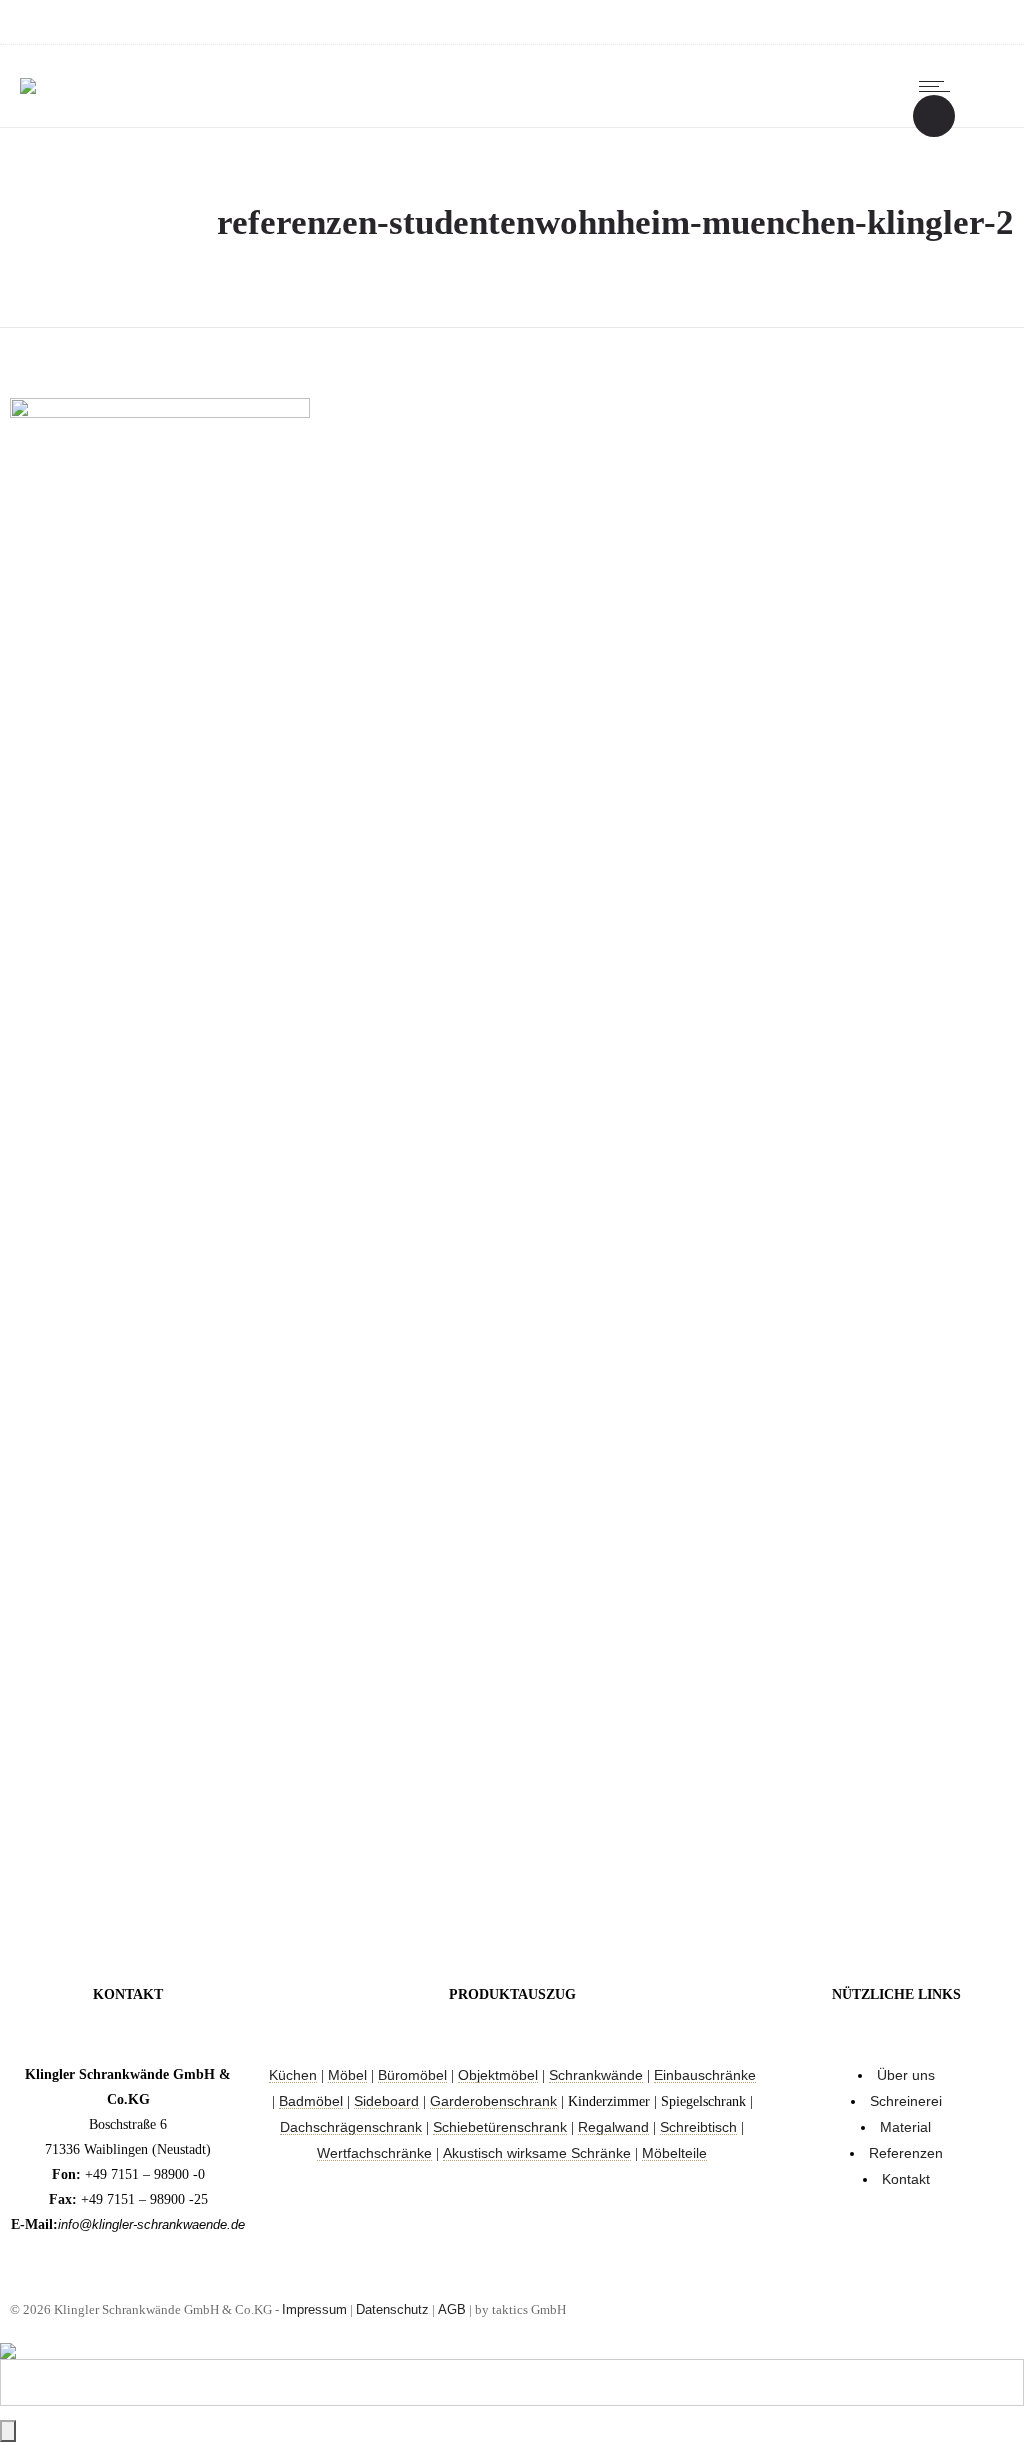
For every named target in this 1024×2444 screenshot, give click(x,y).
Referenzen (906, 2153)
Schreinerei (906, 2101)
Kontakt (906, 2179)
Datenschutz (392, 2309)
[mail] (972, 22)
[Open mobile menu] (939, 86)
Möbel (347, 2075)
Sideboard (386, 2101)
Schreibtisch (698, 2127)
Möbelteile (674, 2153)
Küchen (293, 2075)
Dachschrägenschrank (351, 2127)
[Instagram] (884, 22)
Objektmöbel (498, 2075)
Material (905, 2127)
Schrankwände (596, 2075)
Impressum (314, 2309)
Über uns (906, 2075)
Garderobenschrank (493, 2101)
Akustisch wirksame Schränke (537, 2153)
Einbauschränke (705, 2075)
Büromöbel (412, 2075)
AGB (452, 2309)
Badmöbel (311, 2101)
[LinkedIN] (928, 22)
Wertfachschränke (374, 2153)
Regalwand (613, 2127)
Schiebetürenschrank (500, 2127)
